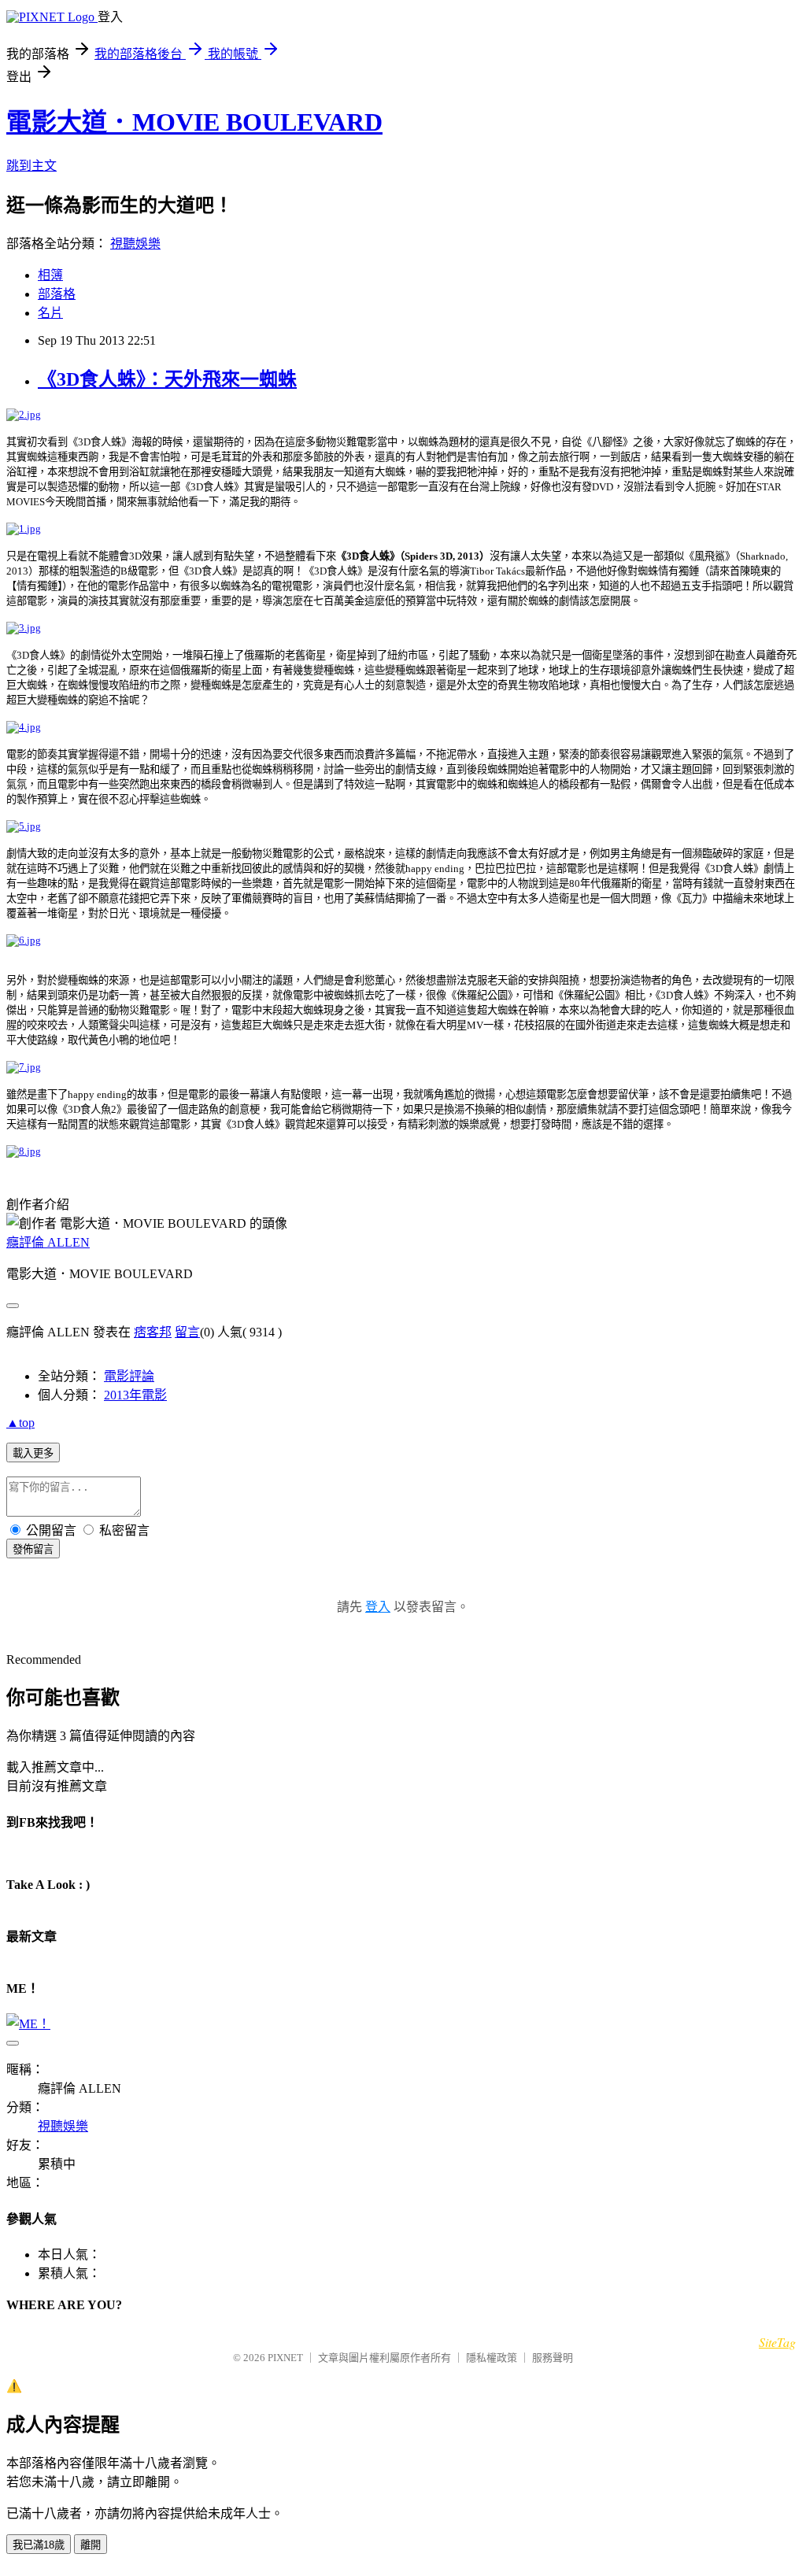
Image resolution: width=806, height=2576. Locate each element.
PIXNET (285, 2358)
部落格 (57, 294)
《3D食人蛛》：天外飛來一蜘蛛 (167, 379)
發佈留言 (33, 1549)
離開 (91, 2545)
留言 (187, 1332)
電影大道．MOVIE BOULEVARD (194, 122)
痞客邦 (153, 1332)
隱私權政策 (492, 2358)
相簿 (50, 275)
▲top (20, 1423)
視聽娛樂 (135, 244)
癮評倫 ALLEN (48, 1242)
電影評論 (129, 1376)
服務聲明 (553, 2358)
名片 (50, 313)
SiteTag (777, 2342)
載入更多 (33, 1453)
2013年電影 (135, 1395)
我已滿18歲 (39, 2545)
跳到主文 (31, 166)
